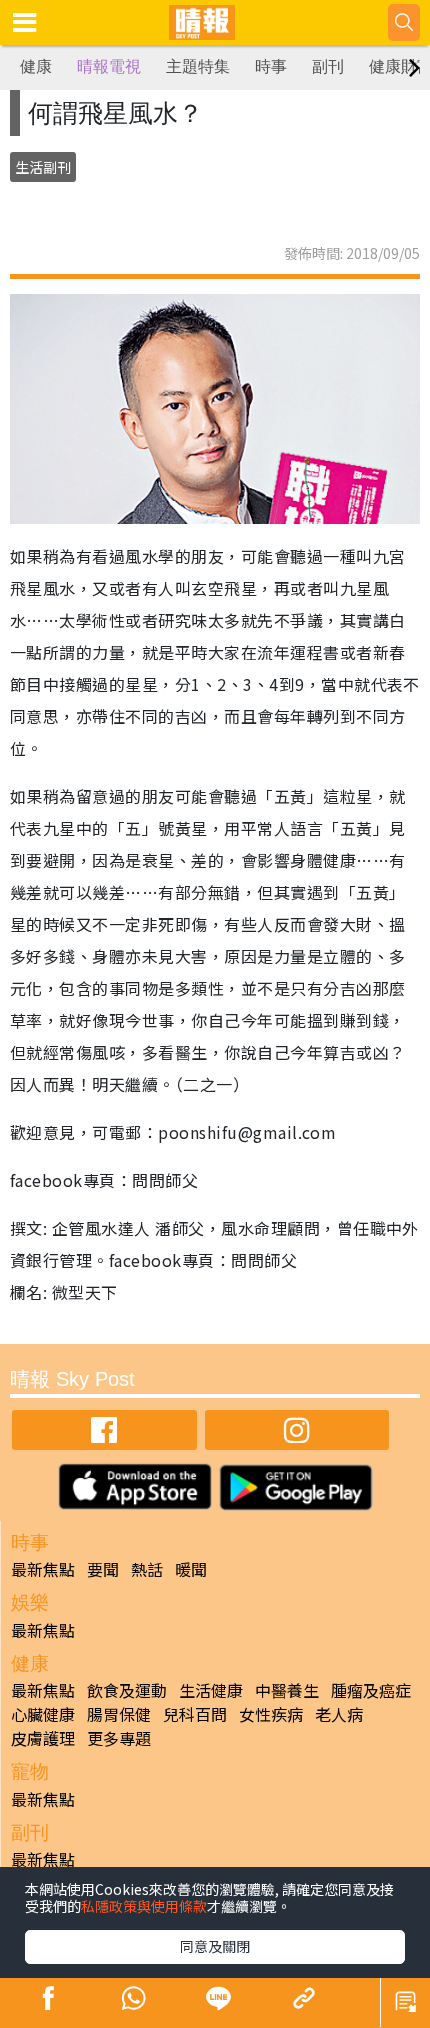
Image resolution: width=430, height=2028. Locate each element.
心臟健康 (43, 1714)
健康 (36, 66)
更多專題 (119, 1738)
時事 (271, 66)
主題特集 (198, 66)
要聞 (103, 1569)
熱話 (147, 1569)
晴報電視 (109, 66)
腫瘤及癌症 (371, 1690)
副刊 (328, 66)
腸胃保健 (119, 1714)
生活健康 (211, 1690)
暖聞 (191, 1569)
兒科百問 (195, 1714)
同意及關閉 (215, 1946)
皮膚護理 (43, 1738)
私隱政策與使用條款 (144, 1906)
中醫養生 (287, 1690)
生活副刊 (43, 167)
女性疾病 (271, 1714)
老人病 (339, 1714)
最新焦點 (43, 1569)
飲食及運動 (127, 1690)
